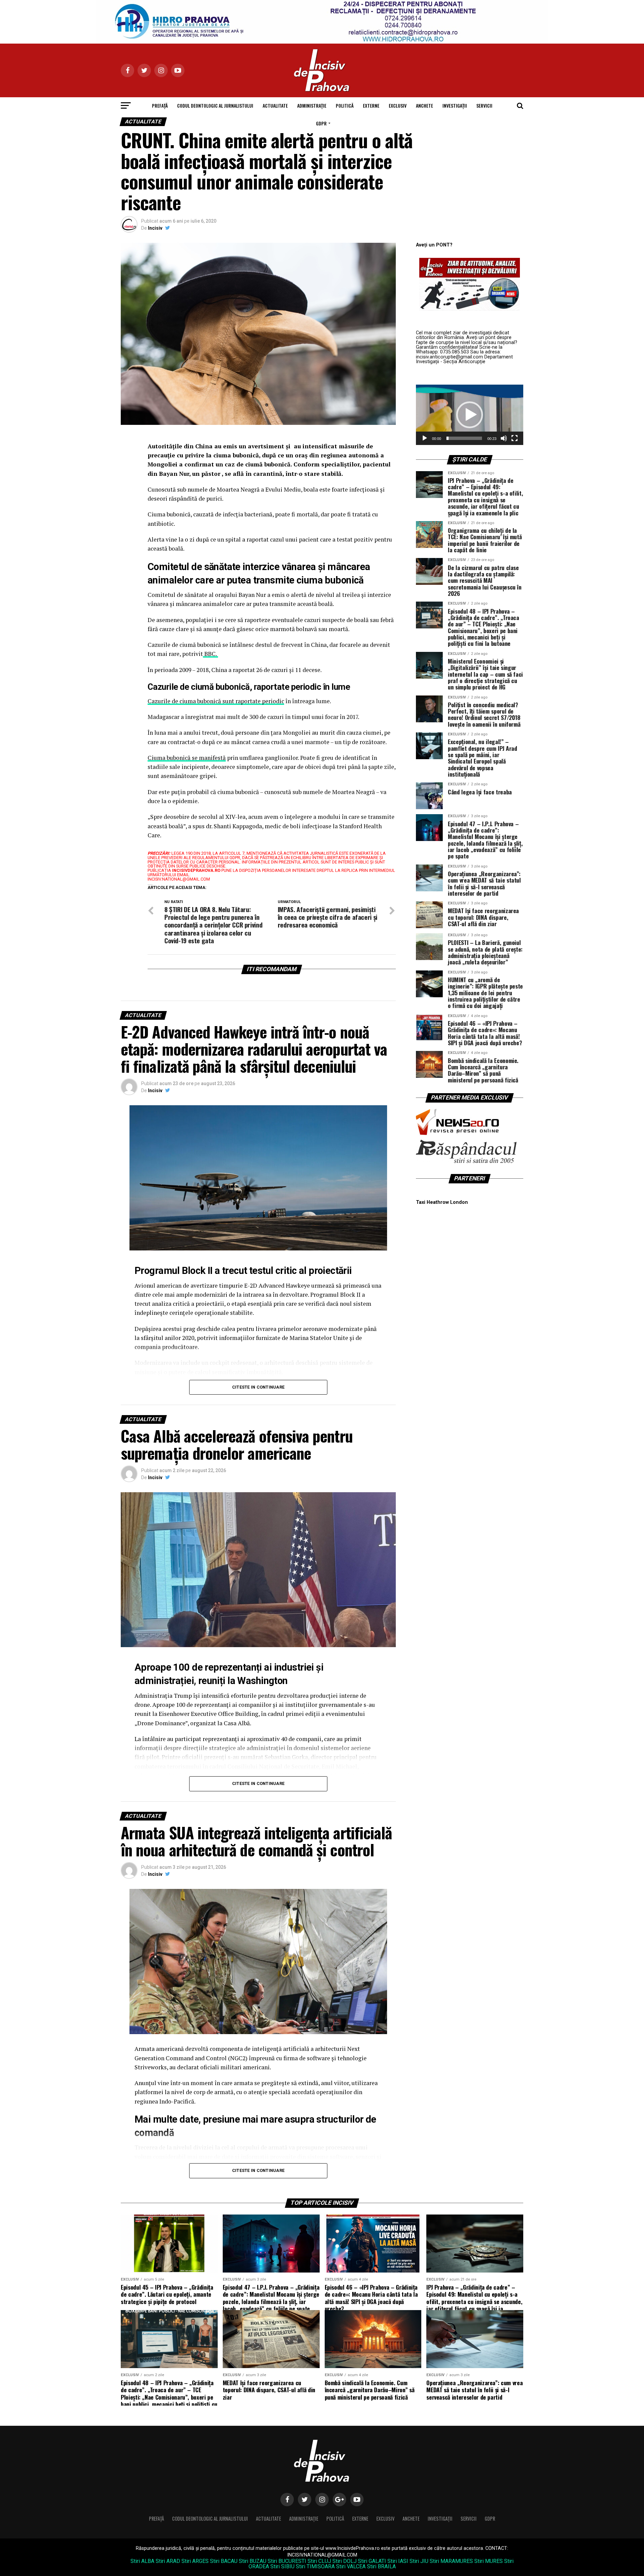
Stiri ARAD (168, 2561)
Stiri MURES (489, 2561)
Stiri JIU (419, 2561)
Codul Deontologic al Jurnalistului (215, 105)
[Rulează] (425, 438)
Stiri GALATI (372, 2561)
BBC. (210, 654)
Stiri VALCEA (351, 2566)
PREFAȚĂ (160, 105)
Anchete (424, 105)
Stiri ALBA (142, 2561)
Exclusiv (398, 105)
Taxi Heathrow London (442, 1202)
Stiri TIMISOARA (315, 2566)
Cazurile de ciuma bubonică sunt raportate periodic (216, 701)
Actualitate (275, 105)
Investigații (455, 105)
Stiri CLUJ (319, 2561)
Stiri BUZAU (253, 2561)
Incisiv (155, 228)
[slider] (464, 438)
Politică (345, 105)
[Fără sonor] (504, 438)
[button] (470, 415)
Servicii (484, 105)
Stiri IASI (398, 2561)
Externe (371, 105)
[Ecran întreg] (515, 438)
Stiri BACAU (224, 2561)
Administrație (312, 105)
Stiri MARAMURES (451, 2561)
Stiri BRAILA (381, 2566)
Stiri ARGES (195, 2561)
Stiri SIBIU (282, 2566)
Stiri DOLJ (344, 2561)
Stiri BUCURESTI (287, 2561)
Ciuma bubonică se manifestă (187, 758)
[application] (470, 415)
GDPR (321, 123)
